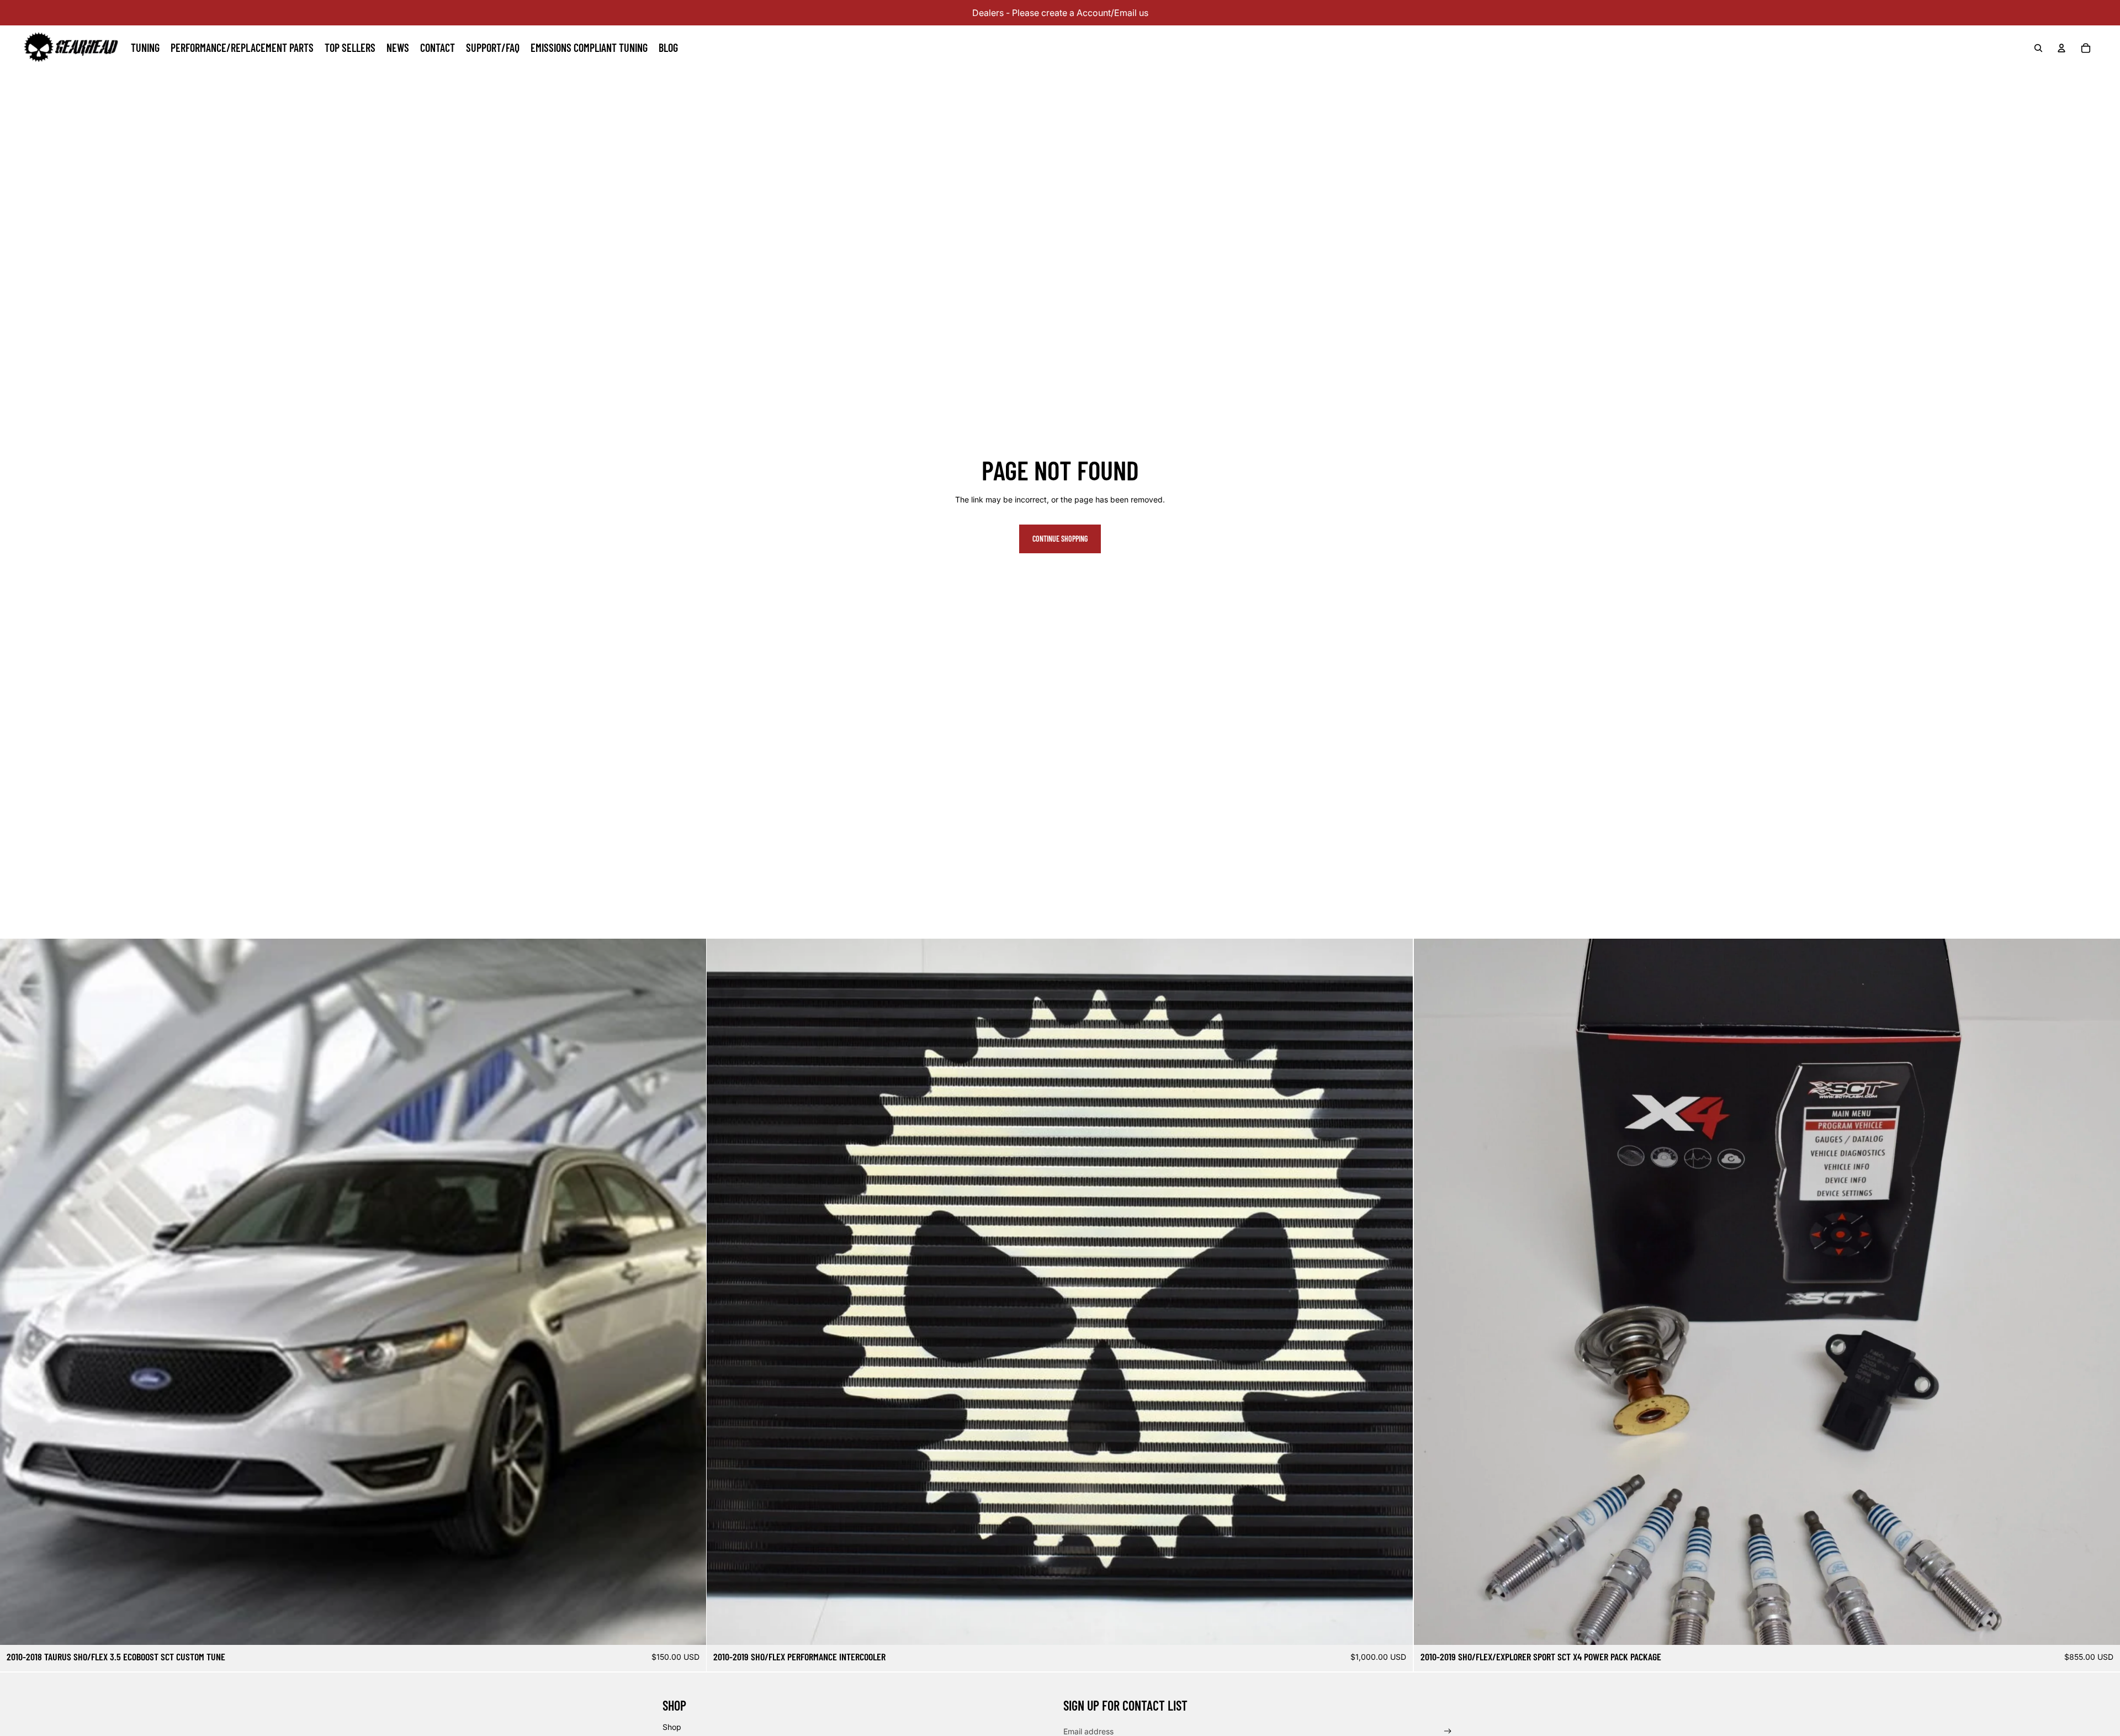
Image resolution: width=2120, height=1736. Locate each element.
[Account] (2061, 48)
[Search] (2038, 48)
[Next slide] (2103, 1292)
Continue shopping (1060, 539)
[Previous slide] (1430, 1292)
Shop (672, 1726)
